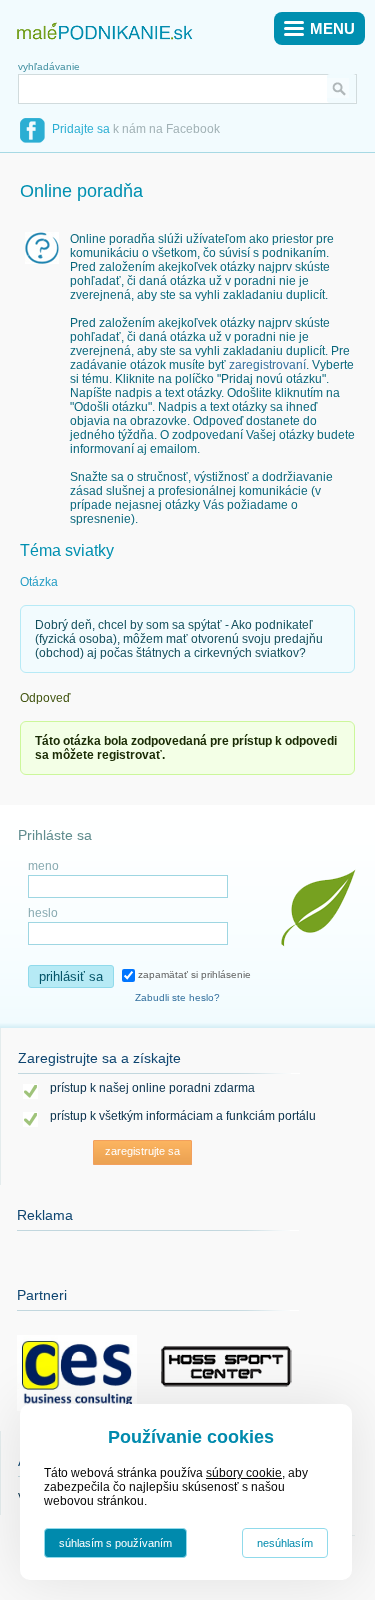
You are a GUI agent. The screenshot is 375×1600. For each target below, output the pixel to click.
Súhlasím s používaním (115, 1543)
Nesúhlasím (285, 1543)
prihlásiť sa (71, 976)
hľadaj (341, 88)
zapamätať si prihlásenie (193, 974)
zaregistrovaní (267, 365)
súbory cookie (244, 1473)
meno (43, 866)
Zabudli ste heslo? (177, 997)
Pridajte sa (81, 129)
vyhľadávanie (49, 66)
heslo (43, 913)
